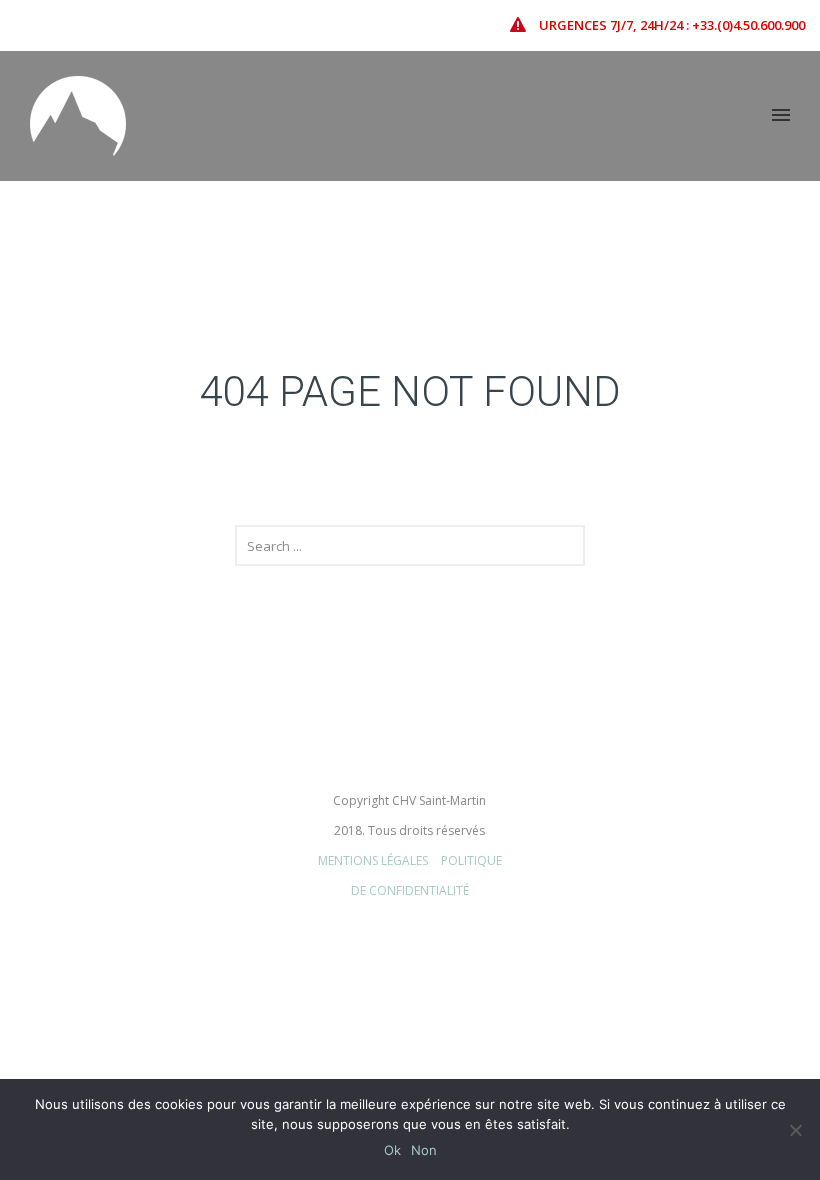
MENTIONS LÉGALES (373, 860)
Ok (392, 1150)
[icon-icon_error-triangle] (523, 24)
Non (424, 1150)
